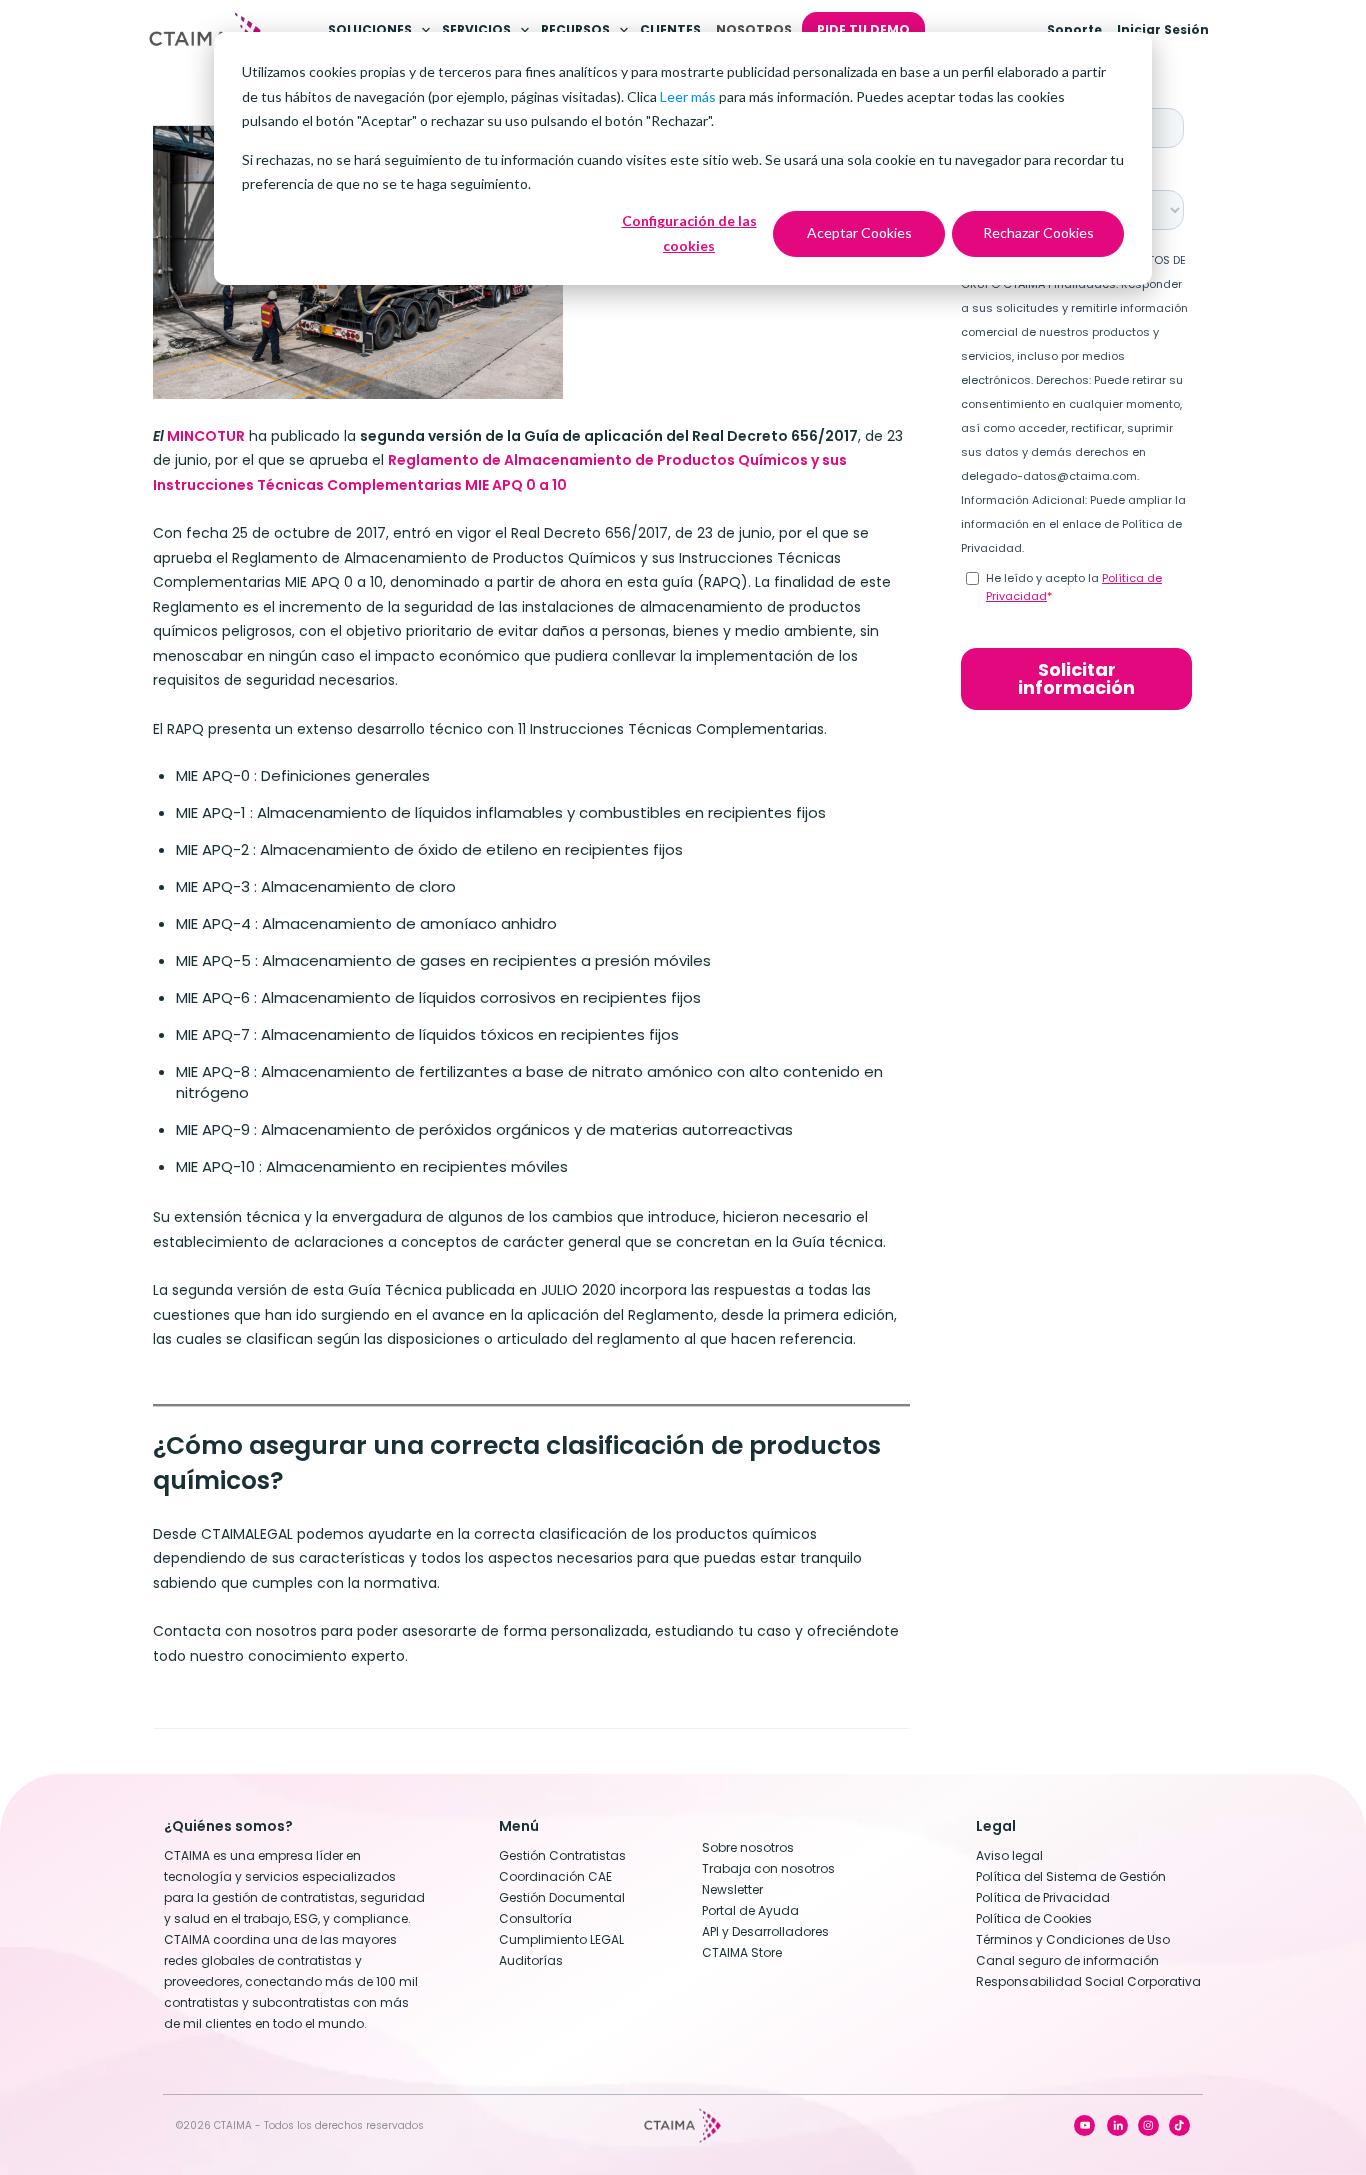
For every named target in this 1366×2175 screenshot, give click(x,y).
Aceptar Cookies (859, 232)
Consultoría (535, 1918)
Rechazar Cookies (1038, 232)
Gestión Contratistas (562, 1855)
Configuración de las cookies (689, 233)
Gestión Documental (562, 1897)
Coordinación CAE (555, 1876)
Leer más (688, 96)
